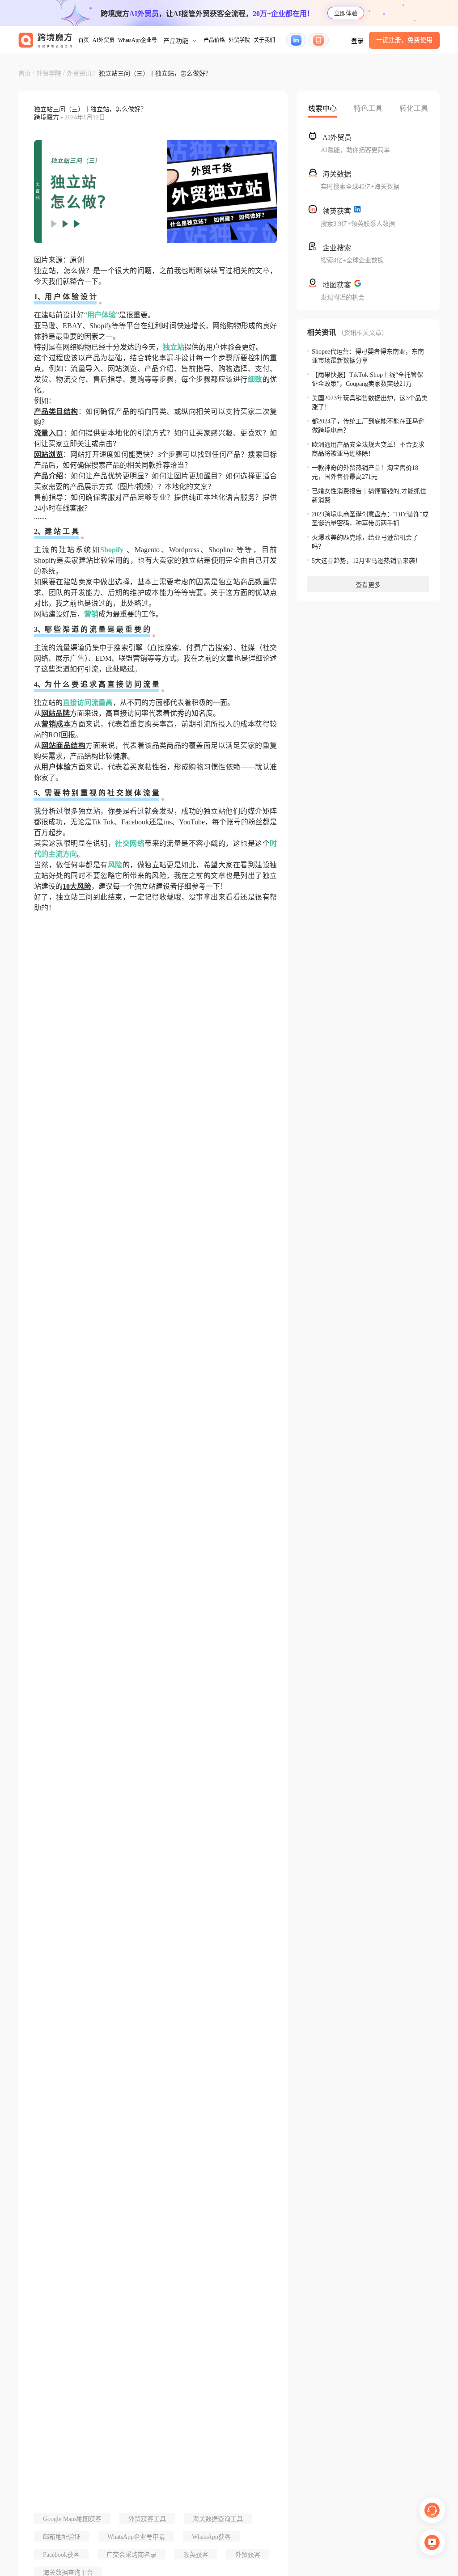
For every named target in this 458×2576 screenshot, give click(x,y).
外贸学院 (239, 40)
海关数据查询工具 (218, 2519)
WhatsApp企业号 (138, 40)
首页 (84, 40)
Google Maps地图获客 (72, 2519)
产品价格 (214, 40)
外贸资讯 (79, 74)
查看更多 (368, 585)
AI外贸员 (104, 40)
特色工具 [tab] (368, 108)
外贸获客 (248, 2555)
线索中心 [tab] (322, 108)
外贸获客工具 (147, 2519)
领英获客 (196, 2555)
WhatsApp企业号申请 (136, 2537)
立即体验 (346, 13)
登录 (357, 41)
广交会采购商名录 (131, 2555)
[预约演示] (432, 2542)
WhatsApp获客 (211, 2537)
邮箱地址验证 (62, 2537)
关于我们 (264, 40)
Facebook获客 (61, 2555)
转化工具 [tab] (414, 108)
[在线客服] (432, 2510)
